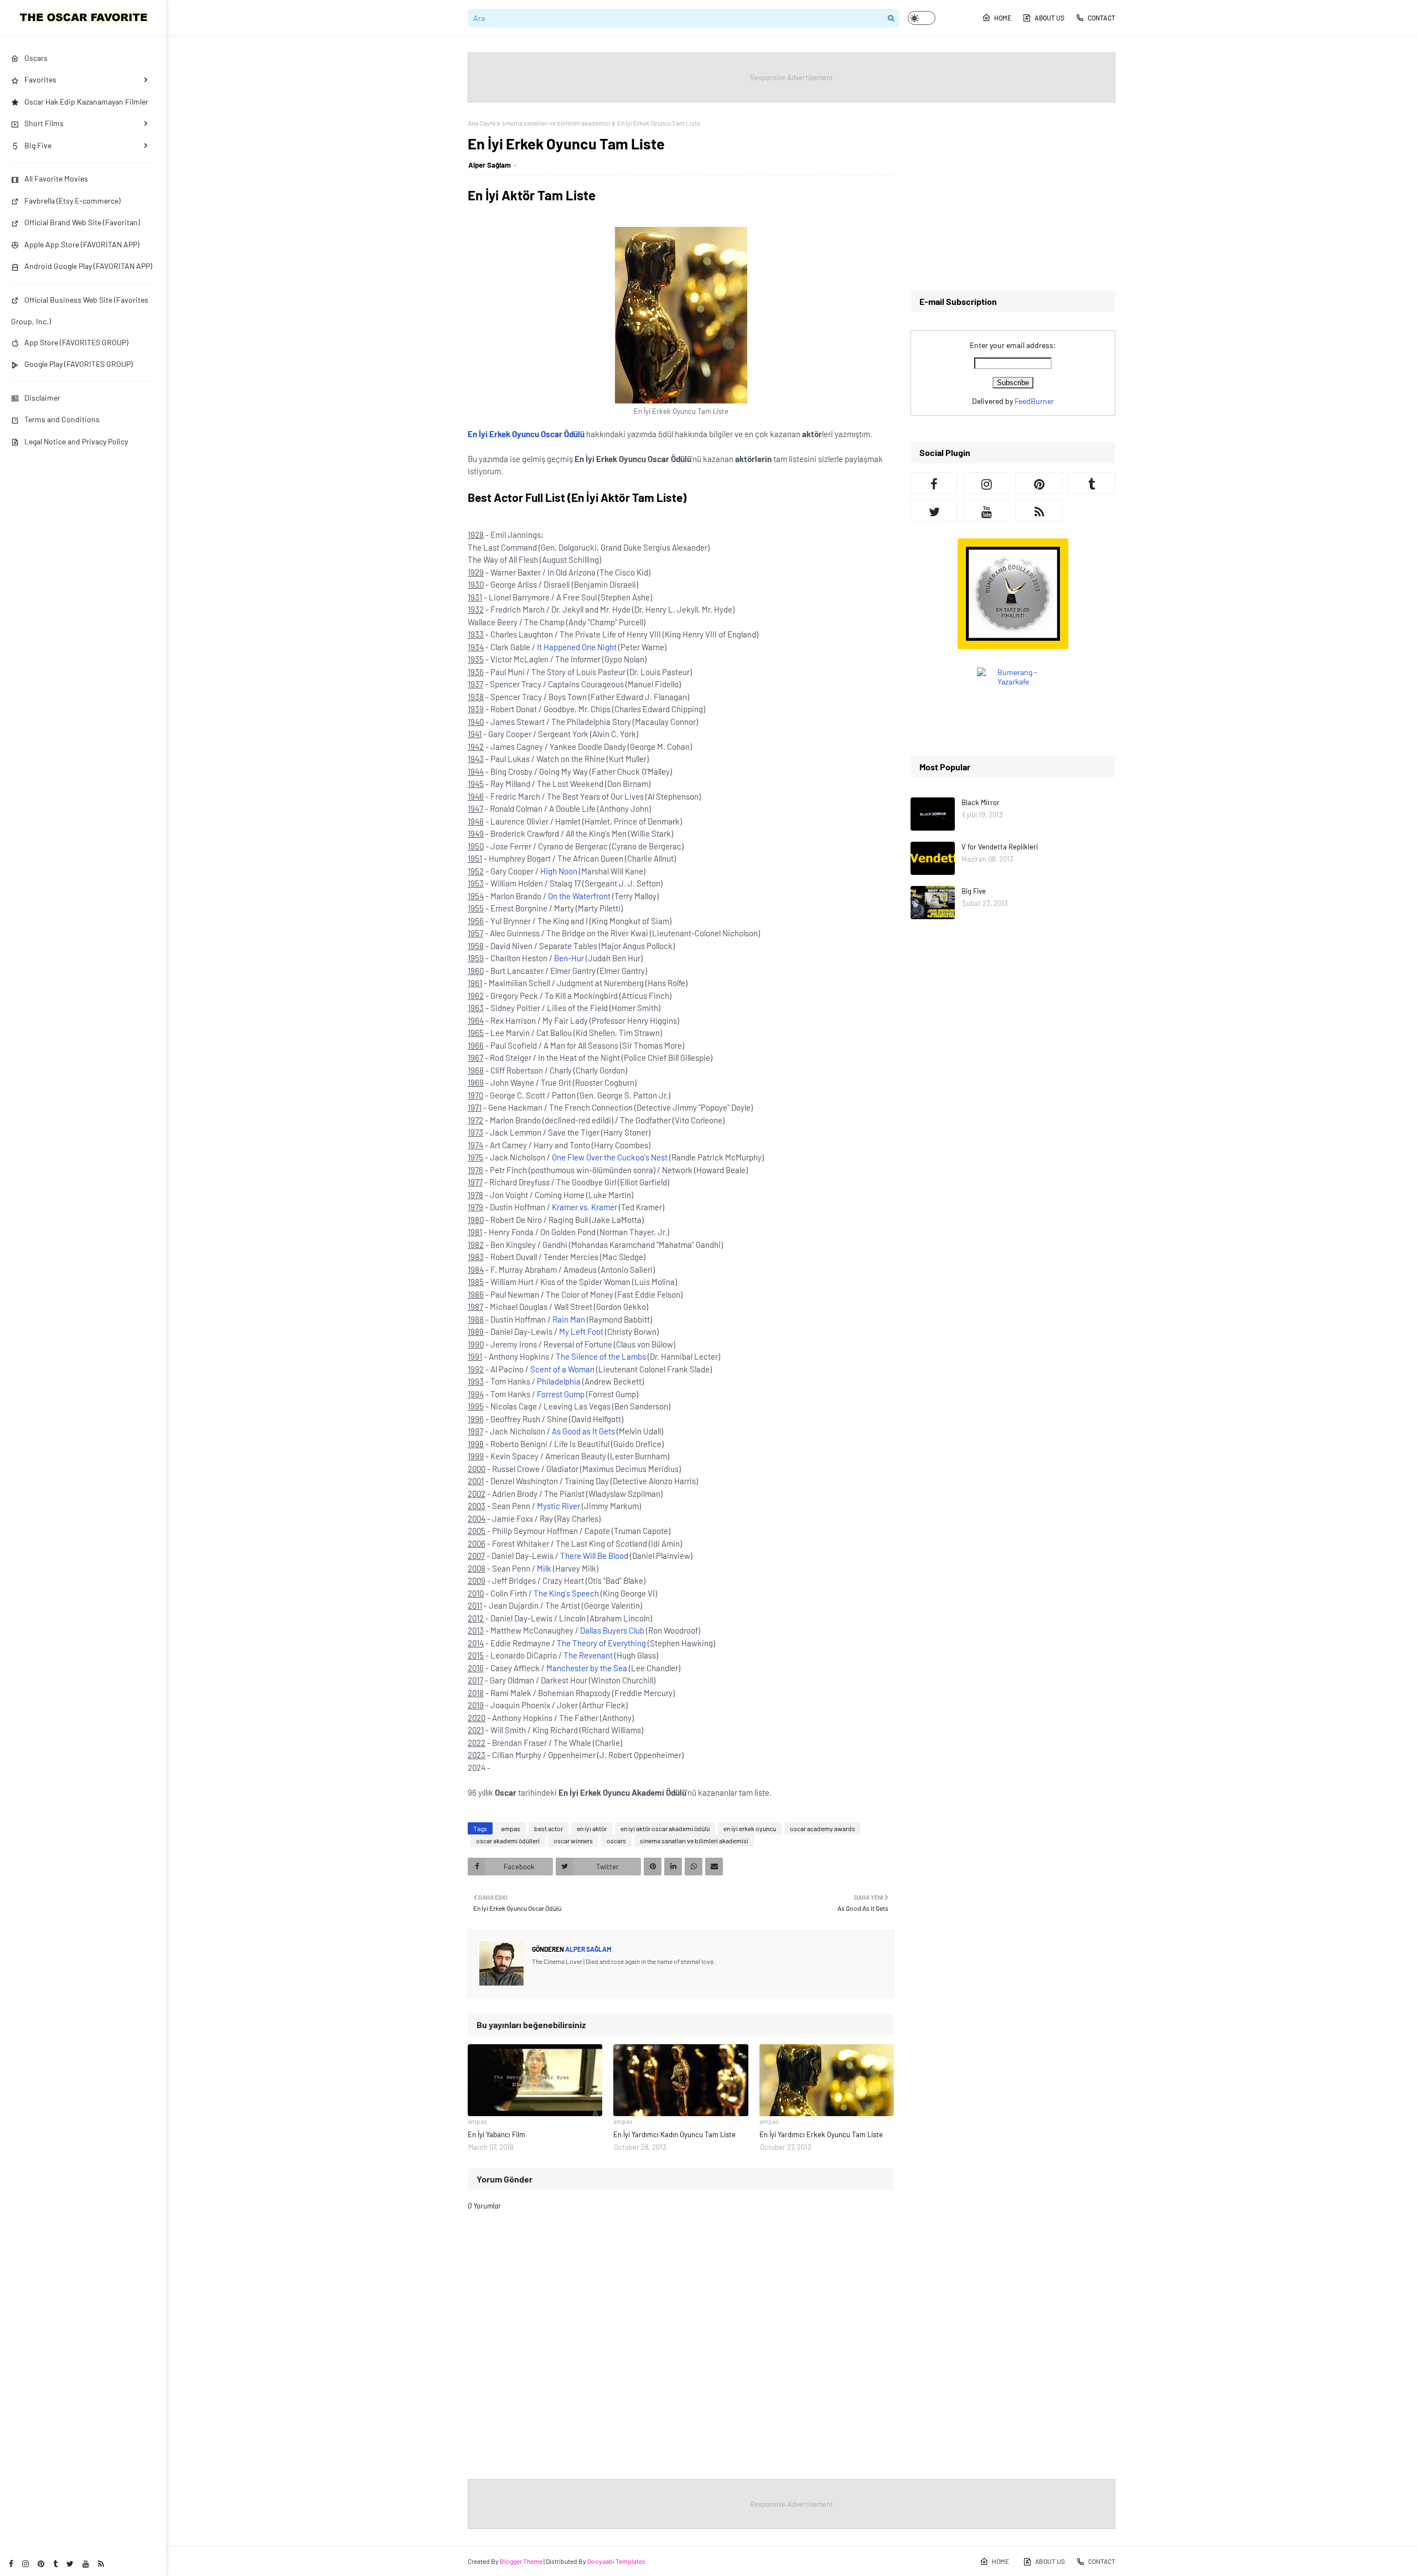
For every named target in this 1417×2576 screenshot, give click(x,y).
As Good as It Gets (583, 1431)
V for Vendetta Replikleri (1000, 847)
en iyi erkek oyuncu (750, 1828)
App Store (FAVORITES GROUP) (76, 342)
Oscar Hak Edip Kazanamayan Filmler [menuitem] (86, 102)
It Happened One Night (577, 647)
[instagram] (25, 2564)
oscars (616, 1841)
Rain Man (569, 1319)
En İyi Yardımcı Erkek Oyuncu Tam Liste (821, 2134)
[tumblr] (55, 2564)
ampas (511, 1828)
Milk (544, 1568)
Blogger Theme (521, 2561)
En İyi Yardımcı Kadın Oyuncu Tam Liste (674, 2134)
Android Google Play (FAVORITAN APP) (88, 266)
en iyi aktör (592, 1828)
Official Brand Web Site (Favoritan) (82, 222)
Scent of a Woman (562, 1369)
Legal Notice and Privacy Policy (76, 441)
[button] (922, 18)
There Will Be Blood (594, 1556)
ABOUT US (1049, 18)
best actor (549, 1828)
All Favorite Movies (56, 178)
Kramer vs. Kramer (585, 1207)
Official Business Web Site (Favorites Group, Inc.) (80, 310)
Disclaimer (42, 398)
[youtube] (86, 2564)
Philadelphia (559, 1381)
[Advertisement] (1013, 196)
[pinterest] (41, 2564)
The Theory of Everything (601, 1643)
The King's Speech (566, 1593)
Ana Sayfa (482, 123)
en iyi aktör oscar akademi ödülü (665, 1828)
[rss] (101, 2564)
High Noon (559, 871)
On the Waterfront (579, 896)
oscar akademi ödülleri (508, 1841)
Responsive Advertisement (792, 77)
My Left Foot (581, 1331)
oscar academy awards (823, 1828)
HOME (1003, 18)
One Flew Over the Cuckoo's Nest (610, 1157)
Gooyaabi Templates (616, 2561)
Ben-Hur (569, 958)
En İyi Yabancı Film (497, 2134)
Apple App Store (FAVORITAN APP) (82, 244)
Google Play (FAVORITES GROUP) (79, 364)
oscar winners (573, 1841)
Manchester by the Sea (587, 1668)
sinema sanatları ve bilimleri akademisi (556, 123)
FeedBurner (1034, 401)
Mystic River (558, 1506)
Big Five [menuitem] (38, 145)
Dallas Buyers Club (612, 1630)
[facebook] (11, 2564)
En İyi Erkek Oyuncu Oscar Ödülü (526, 434)
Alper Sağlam (490, 165)
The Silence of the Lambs (601, 1356)
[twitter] (70, 2564)
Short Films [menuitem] (44, 123)
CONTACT (1101, 18)
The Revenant (588, 1655)
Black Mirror (981, 802)
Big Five (974, 891)
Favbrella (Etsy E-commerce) (73, 201)
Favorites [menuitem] (40, 79)
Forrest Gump (561, 1394)
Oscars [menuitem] (36, 58)
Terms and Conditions (62, 419)
